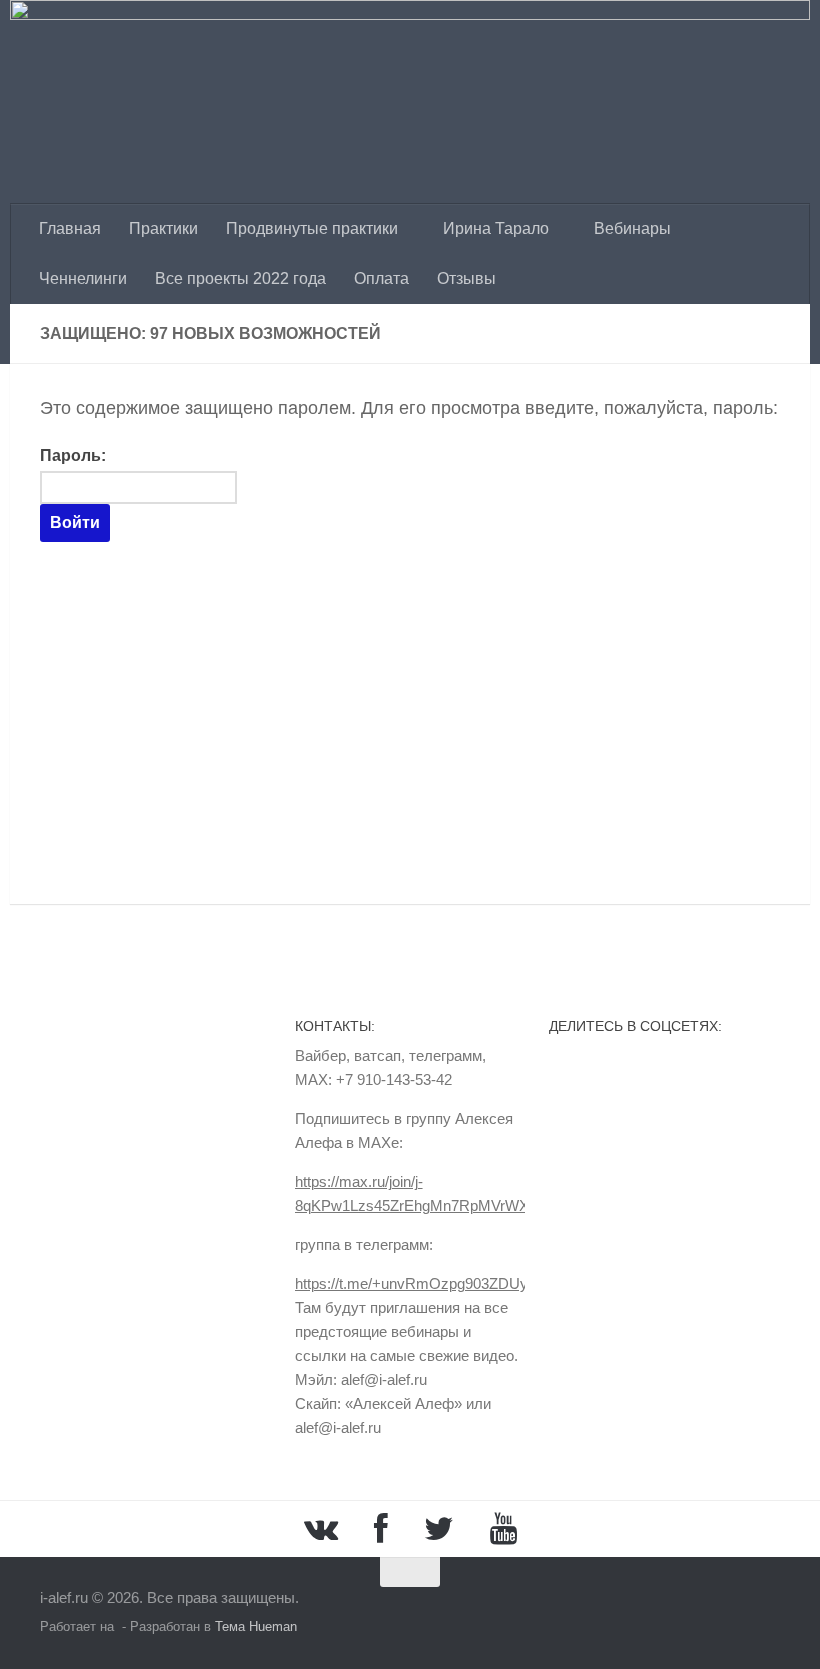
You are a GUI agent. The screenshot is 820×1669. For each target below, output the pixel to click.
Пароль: (73, 455)
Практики (163, 228)
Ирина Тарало (496, 228)
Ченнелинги (83, 278)
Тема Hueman (256, 1626)
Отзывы (466, 278)
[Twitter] (439, 1529)
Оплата (381, 278)
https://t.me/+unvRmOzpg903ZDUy (411, 1283)
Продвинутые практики (312, 228)
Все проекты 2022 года (240, 278)
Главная (70, 228)
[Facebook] (381, 1529)
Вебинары (632, 228)
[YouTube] (503, 1529)
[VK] (321, 1529)
